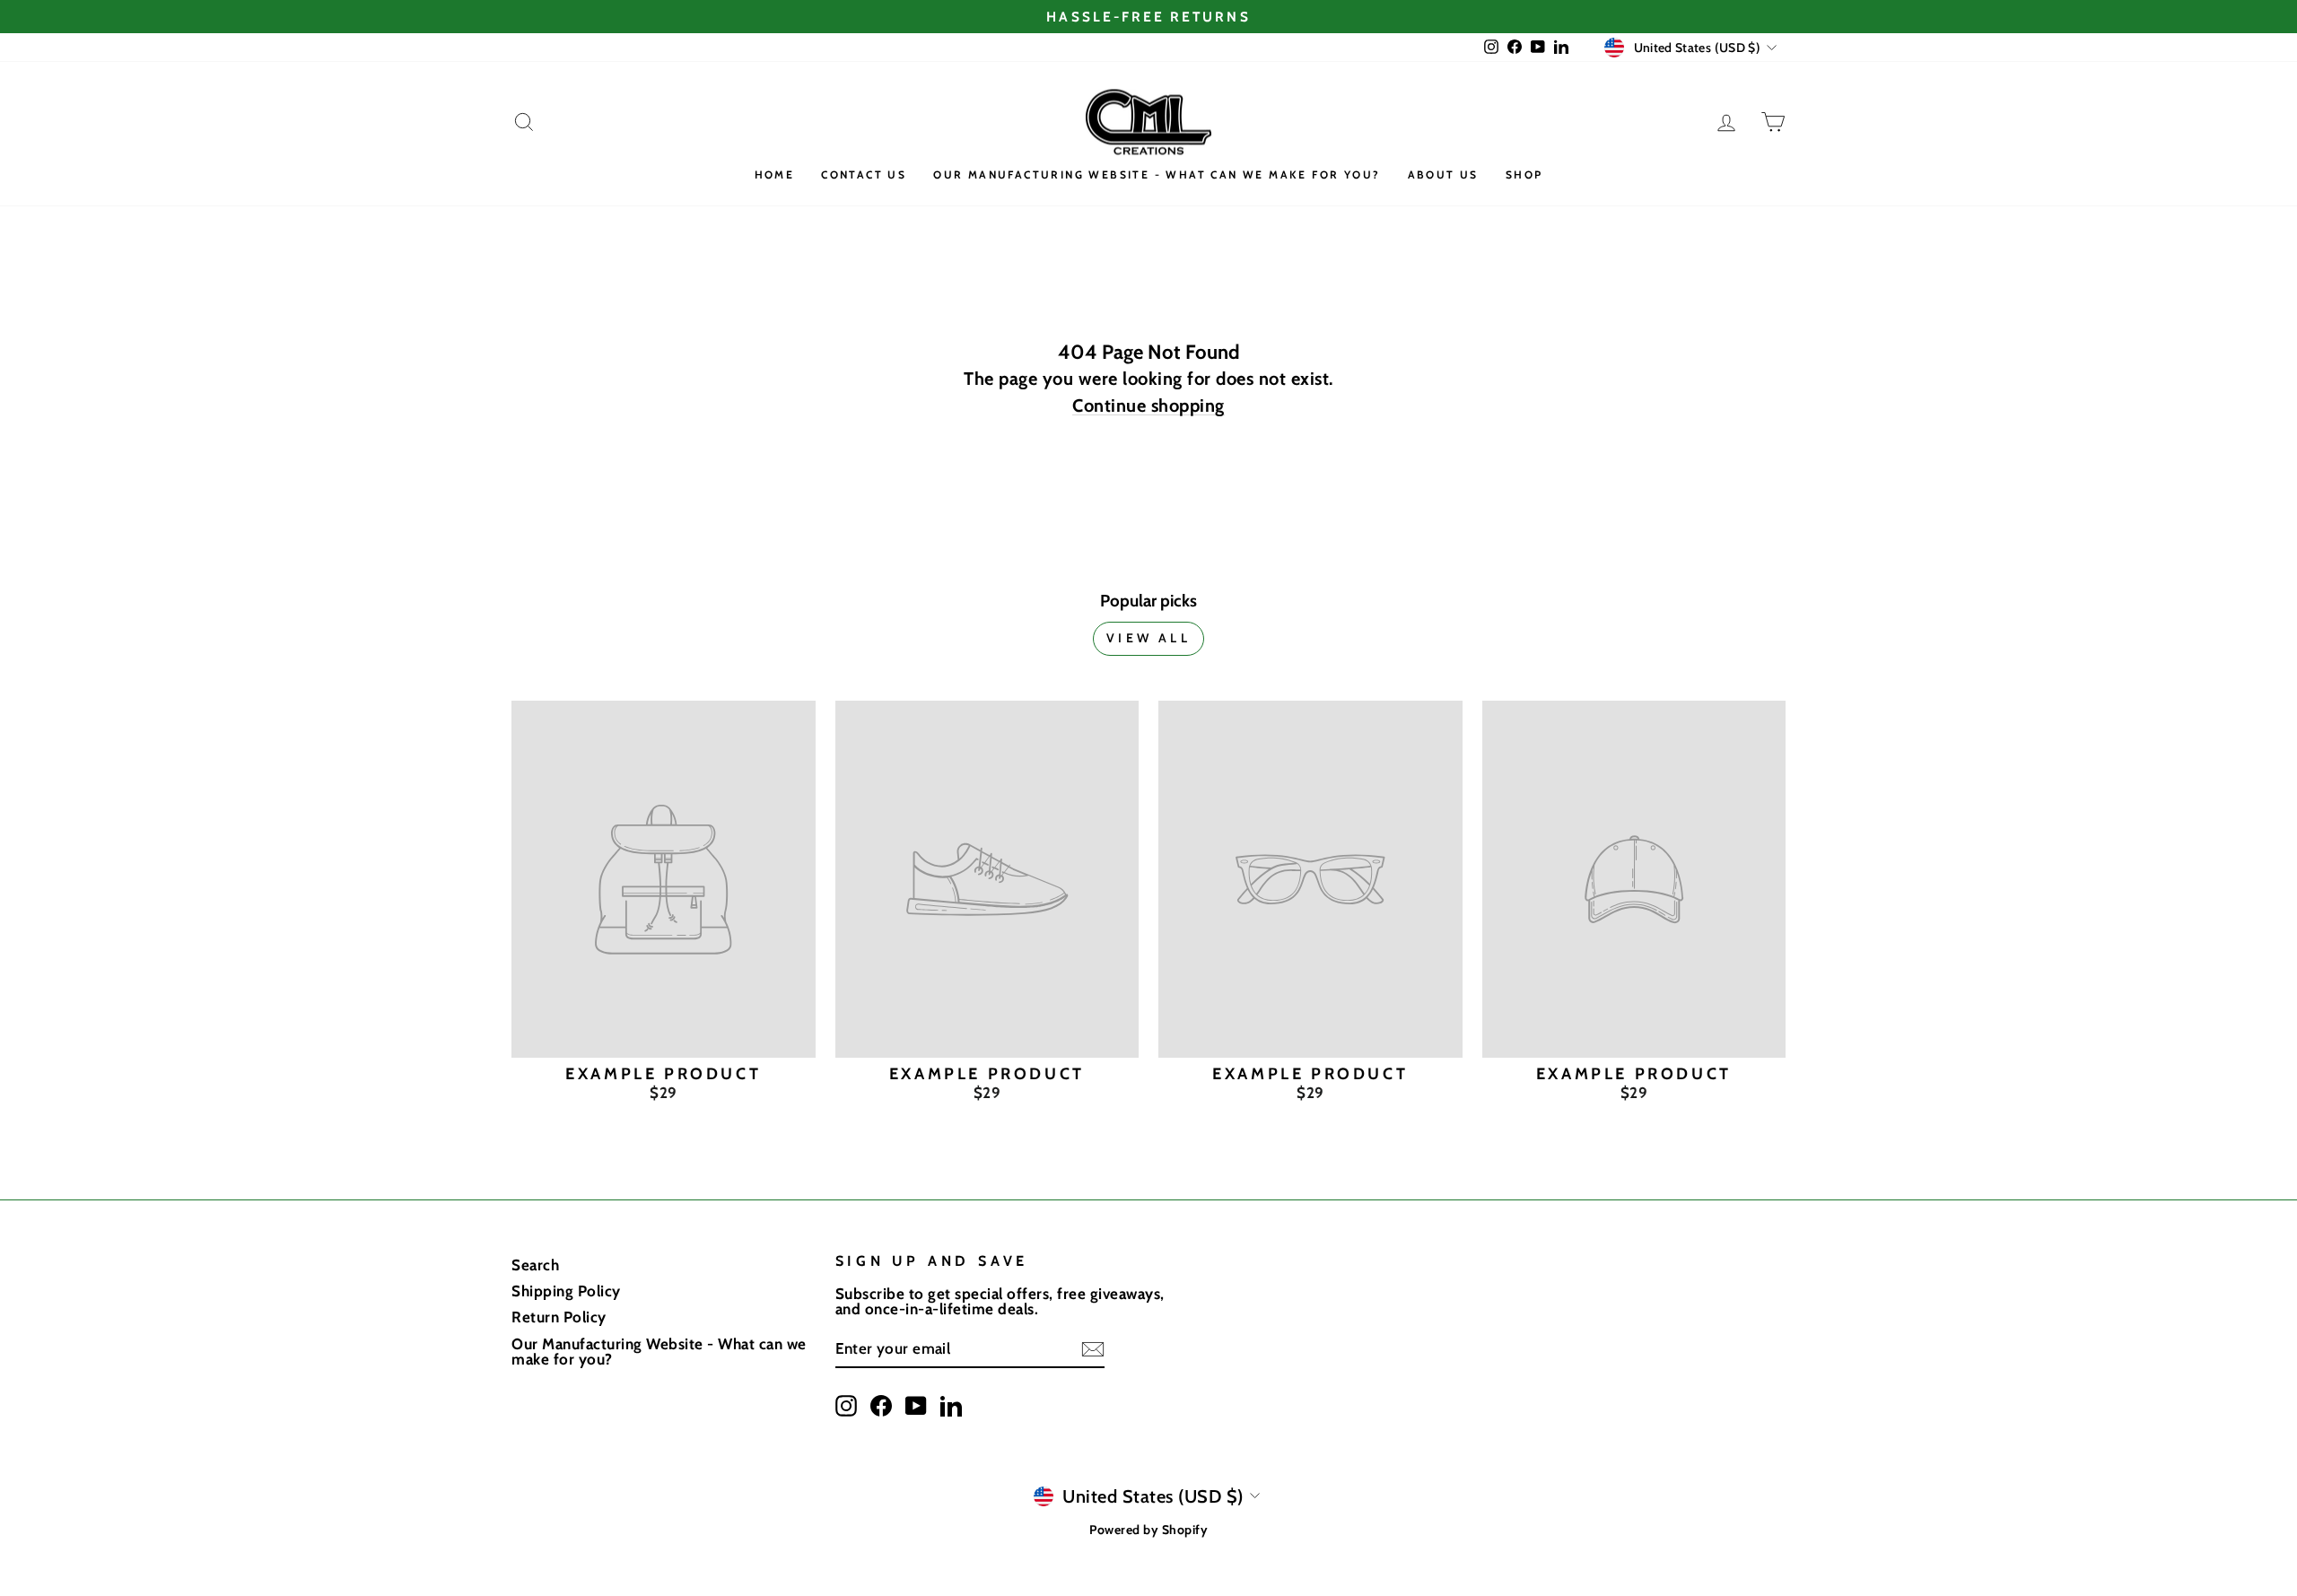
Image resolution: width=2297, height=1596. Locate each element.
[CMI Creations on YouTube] (916, 1406)
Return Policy (559, 1317)
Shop (1524, 174)
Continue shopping (1148, 406)
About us (1443, 174)
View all (1148, 638)
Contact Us (864, 174)
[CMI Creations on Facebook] (881, 1406)
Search (535, 1265)
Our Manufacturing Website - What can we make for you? (1157, 174)
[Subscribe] (1093, 1349)
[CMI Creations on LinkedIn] (951, 1406)
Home (775, 174)
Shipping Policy (566, 1291)
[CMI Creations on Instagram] (846, 1406)
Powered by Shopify (1148, 1530)
